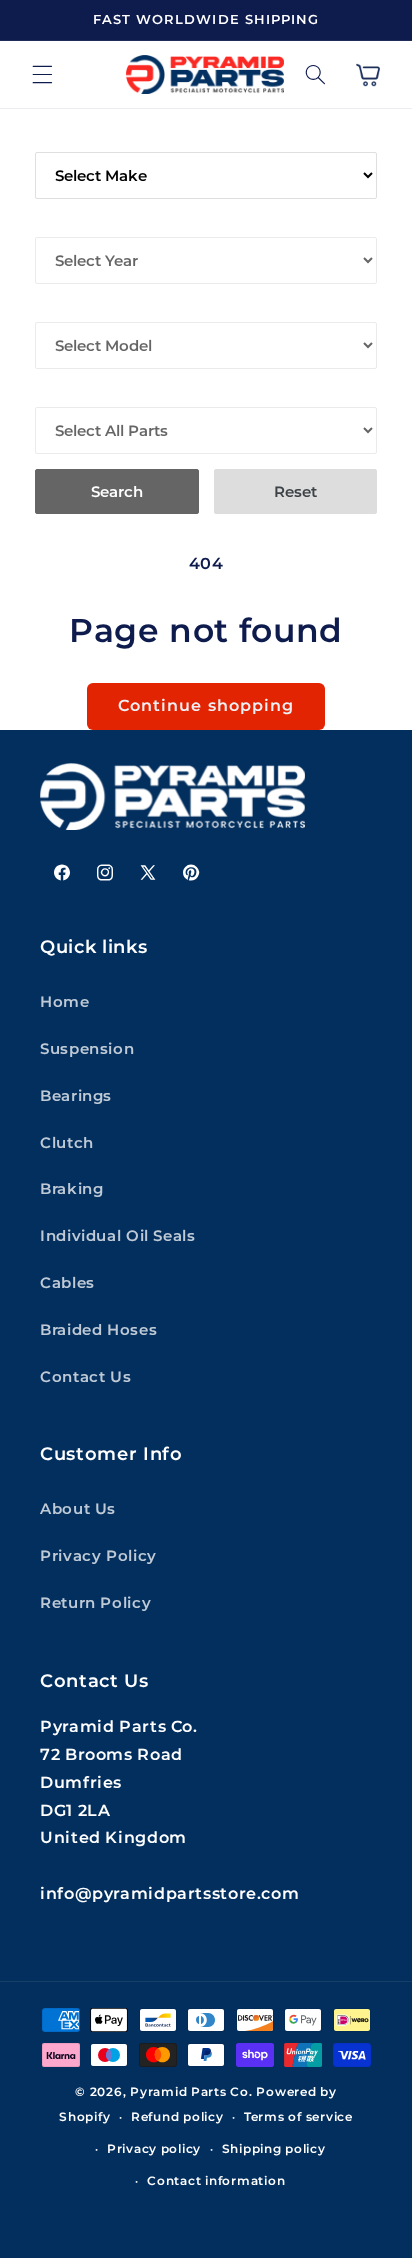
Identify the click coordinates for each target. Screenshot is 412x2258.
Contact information (216, 2181)
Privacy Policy (98, 1556)
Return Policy (95, 1603)
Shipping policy (274, 2149)
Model (63, 308)
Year (55, 223)
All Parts (76, 393)
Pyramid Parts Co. (191, 2092)
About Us (78, 1509)
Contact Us (85, 1377)
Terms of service (298, 2117)
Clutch (67, 1143)
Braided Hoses (98, 1330)
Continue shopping (206, 705)
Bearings (76, 1096)
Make (57, 138)
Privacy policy (154, 2149)
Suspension (87, 1049)
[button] (42, 74)
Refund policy (177, 2117)
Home (65, 1002)
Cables (67, 1283)
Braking (71, 1189)
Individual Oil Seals (118, 1236)
